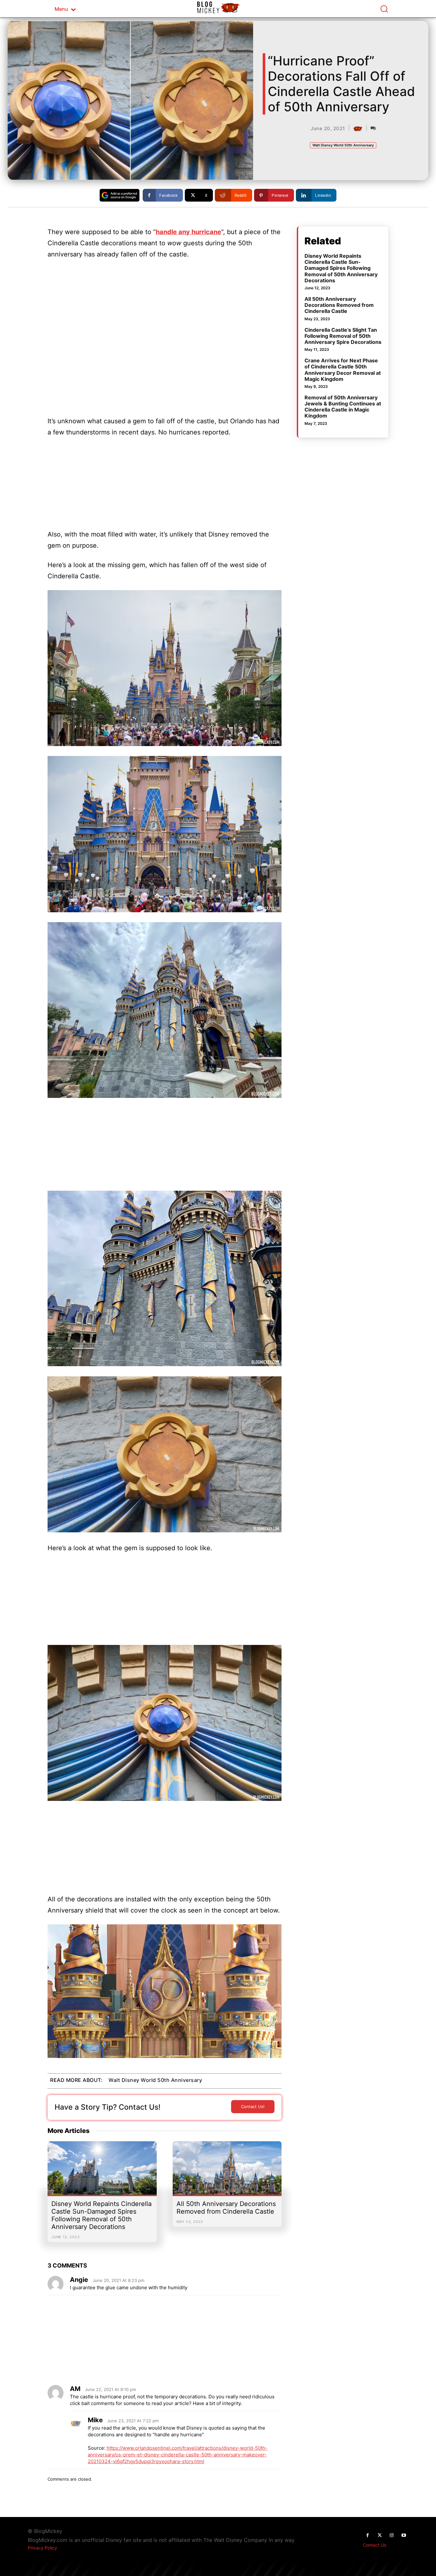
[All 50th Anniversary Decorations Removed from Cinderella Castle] (227, 2171)
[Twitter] (380, 2535)
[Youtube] (404, 2535)
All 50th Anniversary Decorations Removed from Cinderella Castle (226, 2208)
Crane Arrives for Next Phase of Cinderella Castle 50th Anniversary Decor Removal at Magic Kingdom (343, 370)
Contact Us (375, 2545)
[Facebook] (367, 2535)
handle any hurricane (188, 232)
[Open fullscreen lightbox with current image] (165, 668)
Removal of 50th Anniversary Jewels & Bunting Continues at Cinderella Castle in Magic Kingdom (343, 407)
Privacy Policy (42, 2548)
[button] (384, 9)
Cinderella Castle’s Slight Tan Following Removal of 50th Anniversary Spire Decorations (343, 336)
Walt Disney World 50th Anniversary (343, 145)
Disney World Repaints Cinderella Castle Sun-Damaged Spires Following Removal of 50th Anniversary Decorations (101, 2215)
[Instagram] (392, 2535)
